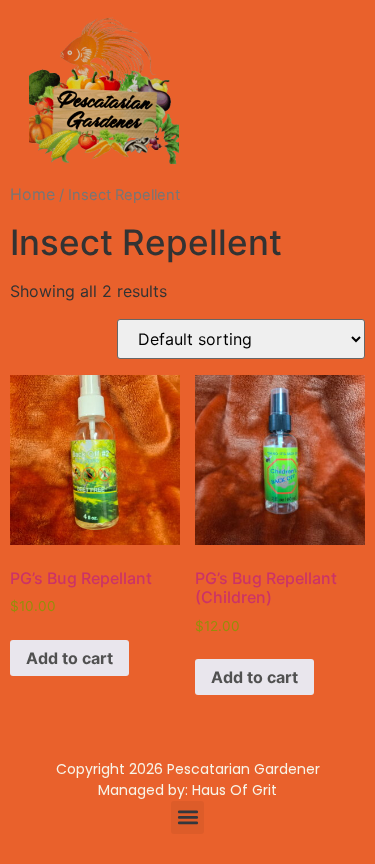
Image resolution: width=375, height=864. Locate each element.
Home (32, 194)
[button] (187, 817)
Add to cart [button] (69, 658)
